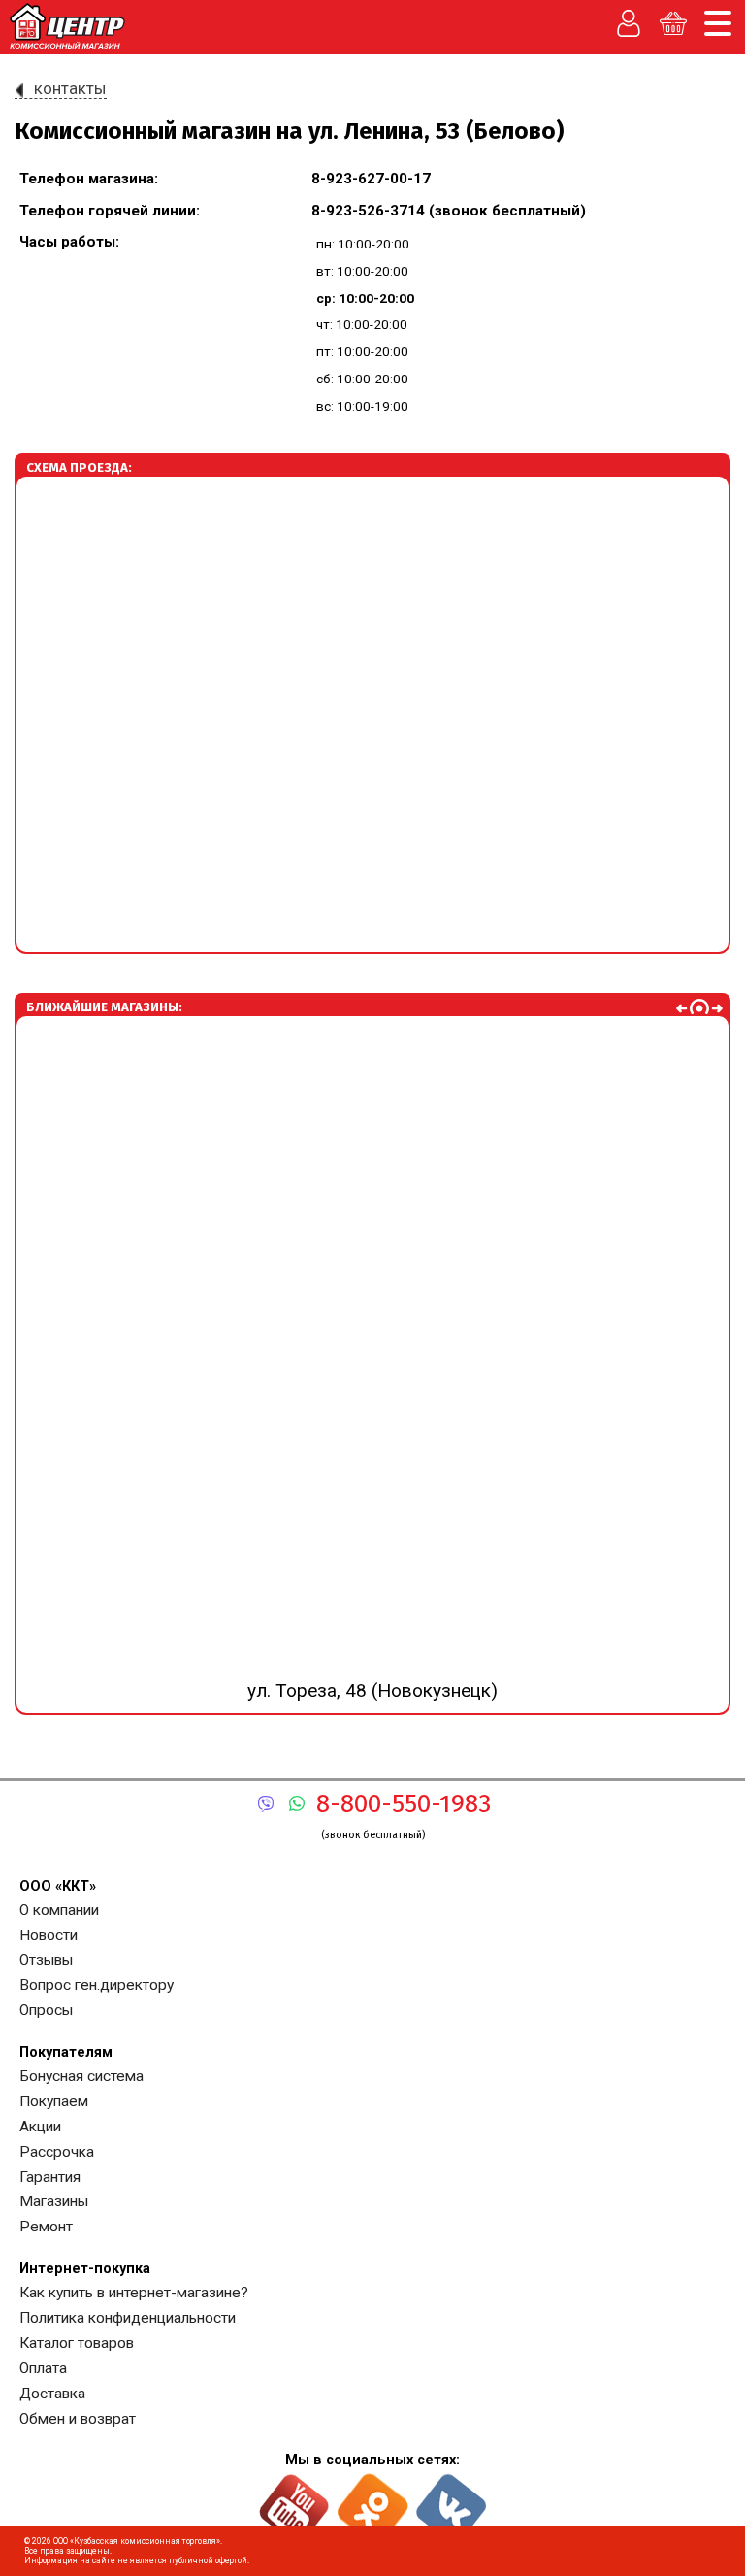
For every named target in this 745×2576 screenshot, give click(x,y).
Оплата (43, 2368)
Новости (49, 1935)
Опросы (46, 2010)
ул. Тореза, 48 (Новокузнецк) (372, 1353)
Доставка (52, 2394)
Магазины (54, 2201)
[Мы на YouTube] (294, 2500)
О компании (59, 1910)
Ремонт (46, 2227)
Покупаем (54, 2101)
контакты (70, 88)
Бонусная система (81, 2076)
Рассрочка (57, 2152)
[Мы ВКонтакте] (452, 2500)
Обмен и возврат (78, 2419)
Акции (40, 2127)
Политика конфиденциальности (128, 2318)
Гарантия (50, 2177)
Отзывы (46, 1960)
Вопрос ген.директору (97, 1985)
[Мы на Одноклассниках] (373, 2500)
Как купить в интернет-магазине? (134, 2293)
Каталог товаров (77, 2343)
